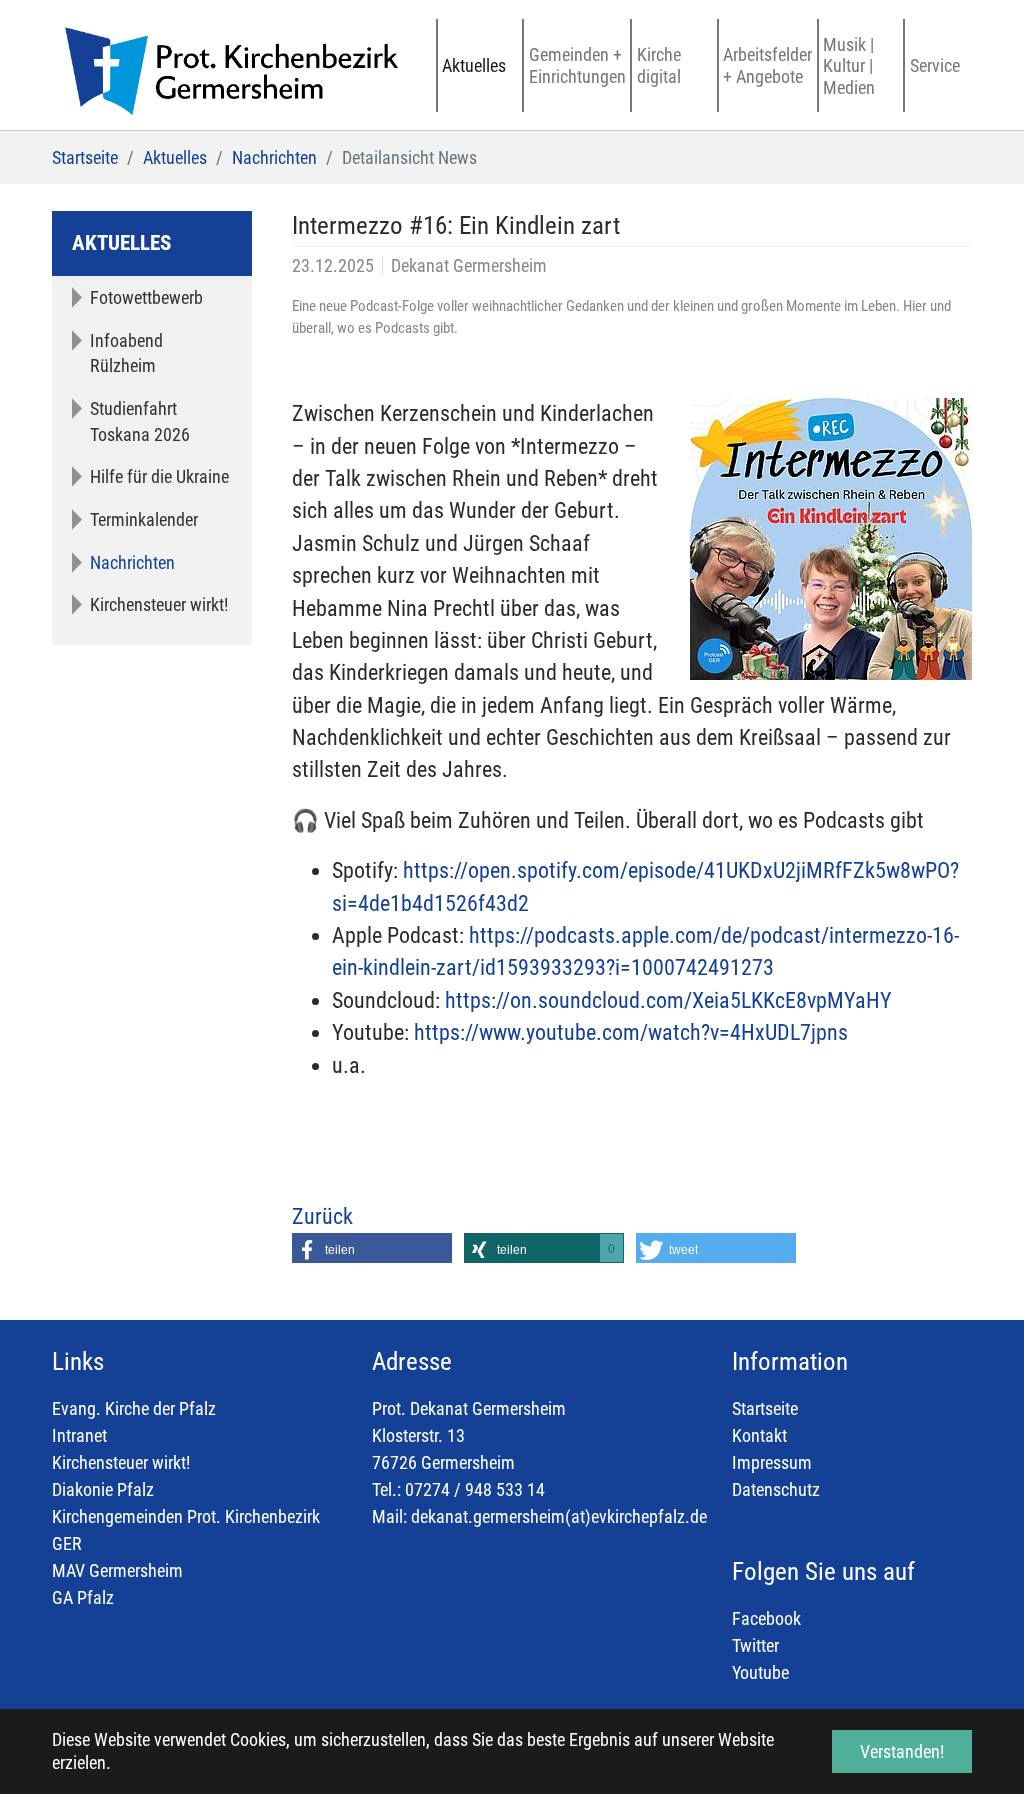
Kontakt (759, 1435)
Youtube (760, 1672)
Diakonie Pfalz (103, 1489)
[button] (372, 1248)
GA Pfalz (83, 1597)
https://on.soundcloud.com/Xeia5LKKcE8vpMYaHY (668, 1000)
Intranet (79, 1435)
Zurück (322, 1216)
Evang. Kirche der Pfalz (134, 1408)
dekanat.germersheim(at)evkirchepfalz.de (559, 1516)
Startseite (765, 1408)
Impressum (772, 1462)
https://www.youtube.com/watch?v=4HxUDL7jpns (631, 1032)
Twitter (755, 1645)
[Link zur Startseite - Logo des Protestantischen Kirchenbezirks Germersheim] (225, 65)
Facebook (766, 1618)
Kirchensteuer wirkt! (121, 1462)
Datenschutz (776, 1489)
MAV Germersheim (117, 1570)
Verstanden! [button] (902, 1751)
